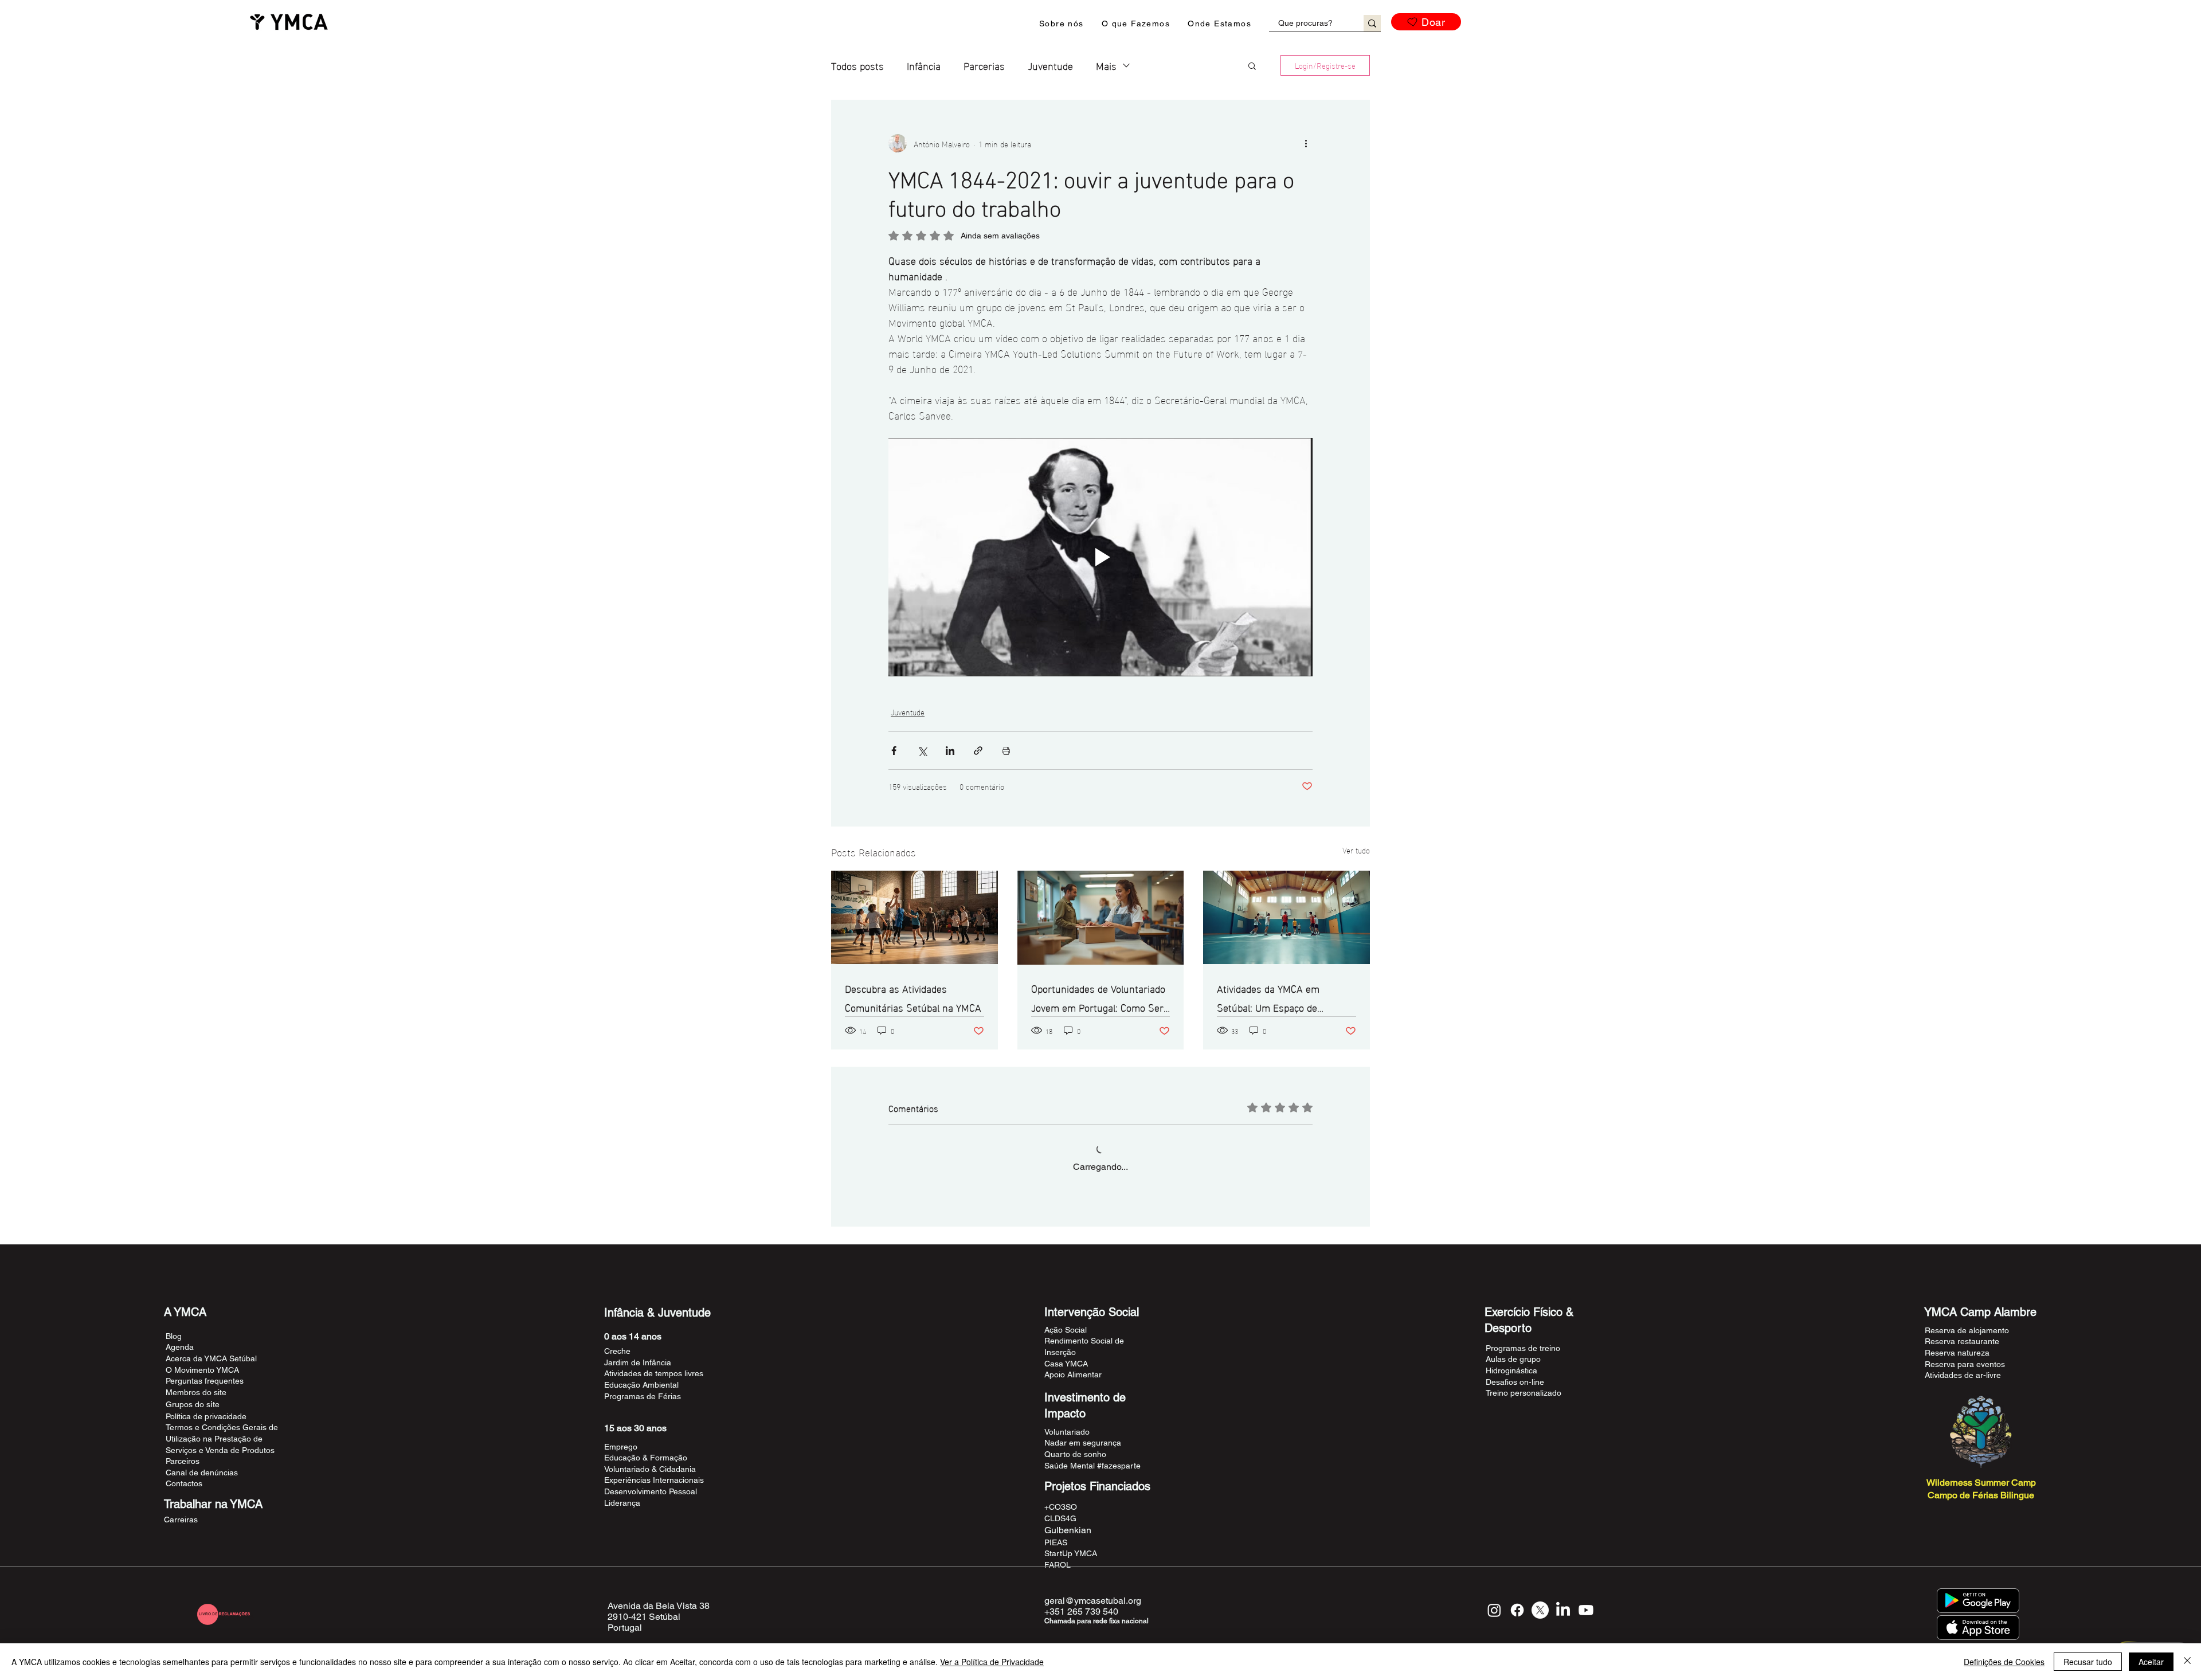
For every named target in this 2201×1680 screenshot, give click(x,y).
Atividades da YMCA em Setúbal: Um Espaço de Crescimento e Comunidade (1277, 997)
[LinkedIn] (1563, 1610)
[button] (1062, 24)
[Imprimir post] (1006, 751)
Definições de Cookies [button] (2004, 1662)
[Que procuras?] (1372, 23)
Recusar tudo (2088, 1662)
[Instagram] (1494, 1610)
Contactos (184, 1483)
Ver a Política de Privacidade (992, 1662)
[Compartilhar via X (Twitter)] (922, 751)
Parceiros (183, 1461)
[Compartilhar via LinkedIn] (950, 751)
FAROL (1058, 1565)
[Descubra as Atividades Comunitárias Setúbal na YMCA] (915, 917)
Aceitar (2151, 1662)
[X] (1540, 1610)
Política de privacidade (206, 1416)
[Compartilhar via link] (978, 751)
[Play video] (1100, 557)
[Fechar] (2187, 1662)
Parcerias (984, 65)
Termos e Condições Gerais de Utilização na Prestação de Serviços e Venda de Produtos (222, 1438)
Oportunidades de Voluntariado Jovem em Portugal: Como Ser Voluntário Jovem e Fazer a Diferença (1098, 997)
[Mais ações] (1306, 143)
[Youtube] (1586, 1610)
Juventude (1050, 65)
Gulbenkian (1068, 1530)
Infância (924, 65)
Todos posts (857, 65)
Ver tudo (1356, 850)
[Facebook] (1517, 1610)
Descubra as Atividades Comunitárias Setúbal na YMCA (913, 997)
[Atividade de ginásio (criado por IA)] (1286, 917)
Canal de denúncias (202, 1473)
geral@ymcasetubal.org (1093, 1601)
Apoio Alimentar (1073, 1374)
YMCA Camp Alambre (1980, 1312)
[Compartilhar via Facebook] (894, 751)
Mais (1106, 65)
